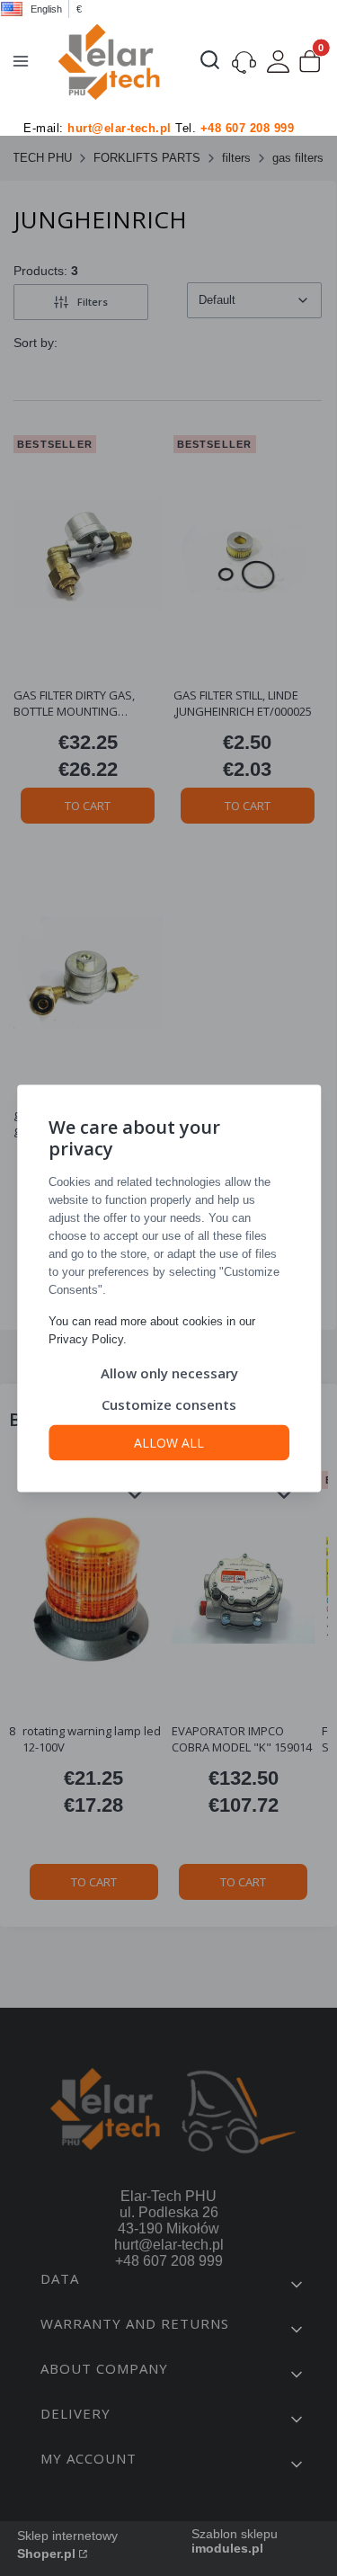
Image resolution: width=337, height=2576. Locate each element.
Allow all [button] (169, 1442)
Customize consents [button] (169, 1404)
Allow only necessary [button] (168, 1372)
